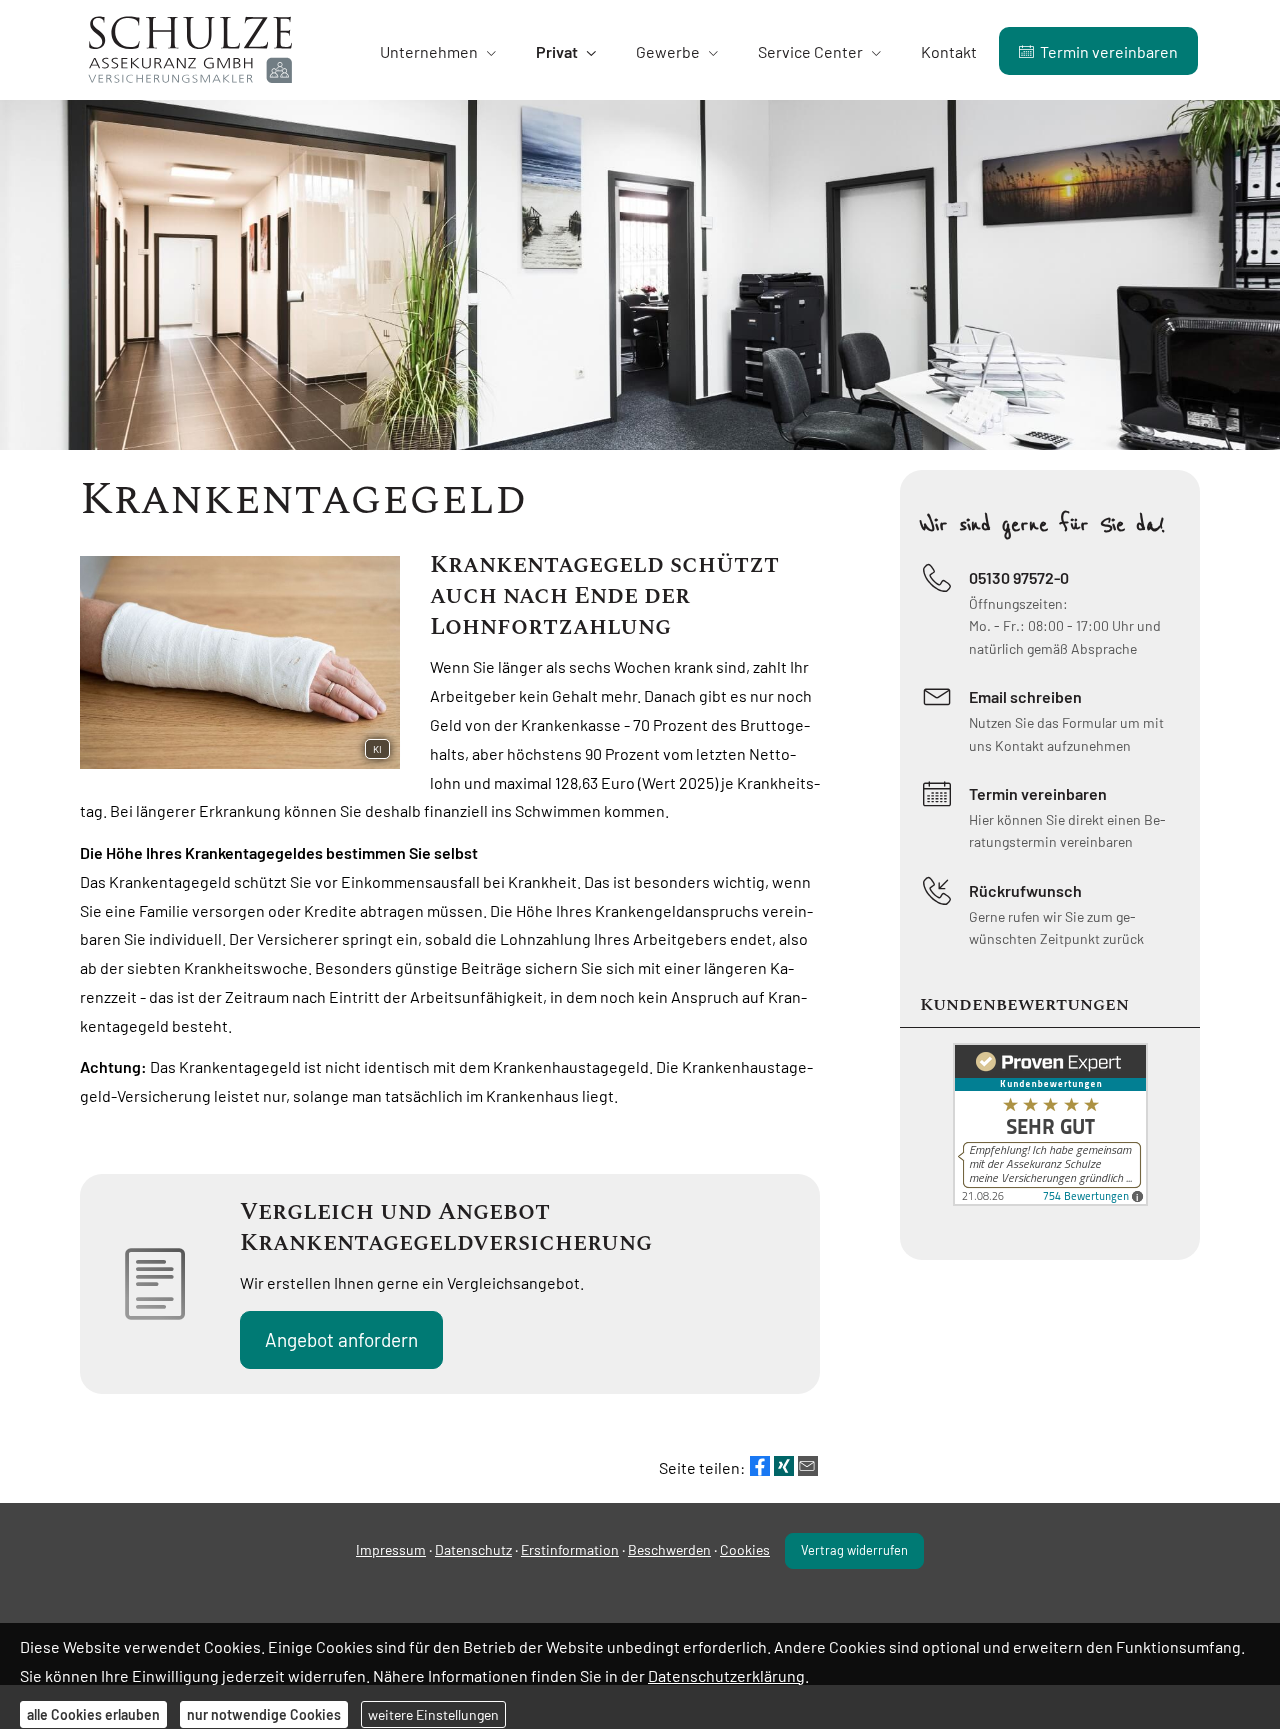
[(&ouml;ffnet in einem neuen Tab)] (1050, 1199)
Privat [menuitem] (557, 51)
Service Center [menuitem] (810, 51)
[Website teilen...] (808, 1466)
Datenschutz (473, 1549)
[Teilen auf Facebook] (760, 1466)
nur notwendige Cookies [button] (264, 1714)
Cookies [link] (745, 1549)
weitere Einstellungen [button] (433, 1714)
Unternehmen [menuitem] (429, 51)
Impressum (391, 1549)
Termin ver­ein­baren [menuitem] (1109, 51)
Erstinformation (570, 1549)
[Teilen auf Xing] (784, 1466)
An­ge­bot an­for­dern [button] (341, 1339)
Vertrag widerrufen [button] (854, 1550)
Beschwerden (669, 1549)
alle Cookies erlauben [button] (93, 1714)
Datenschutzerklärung (726, 1674)
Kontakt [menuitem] (949, 51)
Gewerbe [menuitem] (668, 51)
